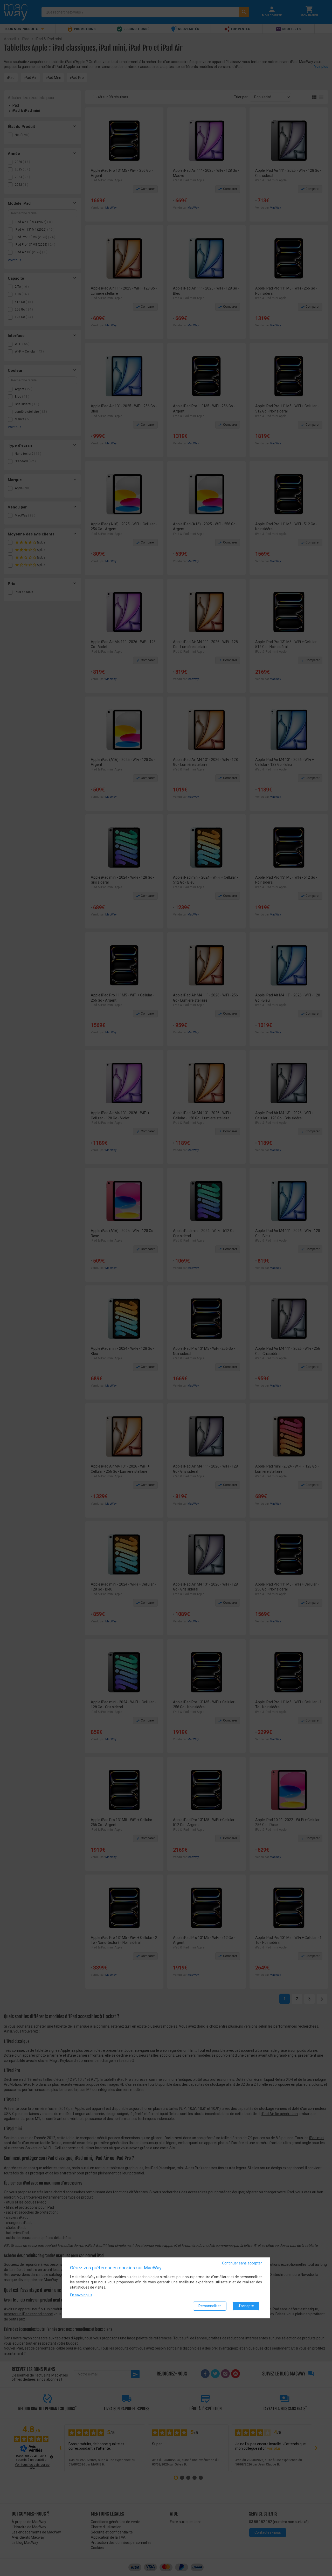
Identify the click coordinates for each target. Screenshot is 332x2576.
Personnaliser (210, 2306)
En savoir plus (81, 2295)
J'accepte (246, 2306)
